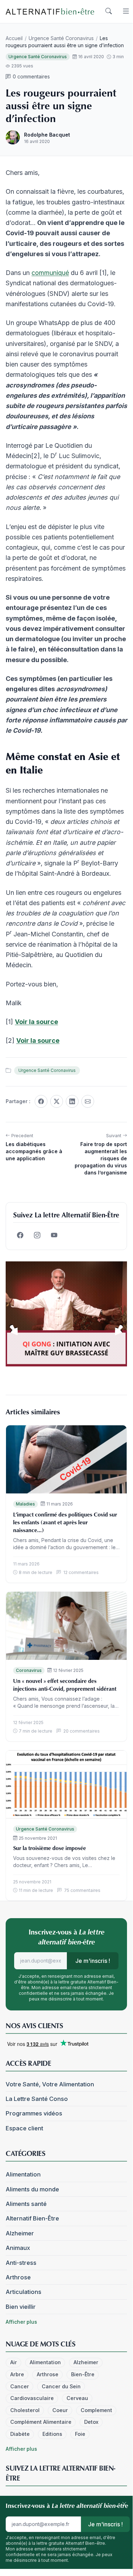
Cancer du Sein (61, 2386)
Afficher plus (21, 2322)
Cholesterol (25, 2410)
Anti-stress (21, 2263)
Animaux (18, 2248)
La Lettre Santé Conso (37, 2099)
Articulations (24, 2292)
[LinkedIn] (72, 1101)
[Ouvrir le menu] (126, 11)
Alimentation (23, 2174)
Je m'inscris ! (93, 1961)
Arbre (17, 2374)
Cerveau (77, 2398)
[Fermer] (124, 2504)
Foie (80, 2434)
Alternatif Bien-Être (32, 2218)
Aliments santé (26, 2204)
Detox (91, 2422)
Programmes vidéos (34, 2113)
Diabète (20, 2434)
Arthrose (18, 2277)
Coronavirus (29, 1670)
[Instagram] (37, 1235)
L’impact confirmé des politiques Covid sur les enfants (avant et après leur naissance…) (65, 1522)
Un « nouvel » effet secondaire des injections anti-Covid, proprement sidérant (65, 1685)
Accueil (14, 38)
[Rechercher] (109, 11)
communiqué (50, 273)
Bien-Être (83, 2374)
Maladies (25, 1504)
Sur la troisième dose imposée (50, 1848)
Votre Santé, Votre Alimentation (50, 2084)
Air (14, 2362)
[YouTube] (54, 1235)
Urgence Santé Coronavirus (61, 38)
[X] (57, 1101)
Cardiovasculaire (32, 2398)
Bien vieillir (21, 2307)
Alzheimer (20, 2233)
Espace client (24, 2128)
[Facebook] (41, 1101)
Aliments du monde (32, 2189)
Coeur (60, 2410)
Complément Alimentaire (41, 2422)
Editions (52, 2434)
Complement (96, 2410)
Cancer (20, 2386)
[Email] (88, 1101)
